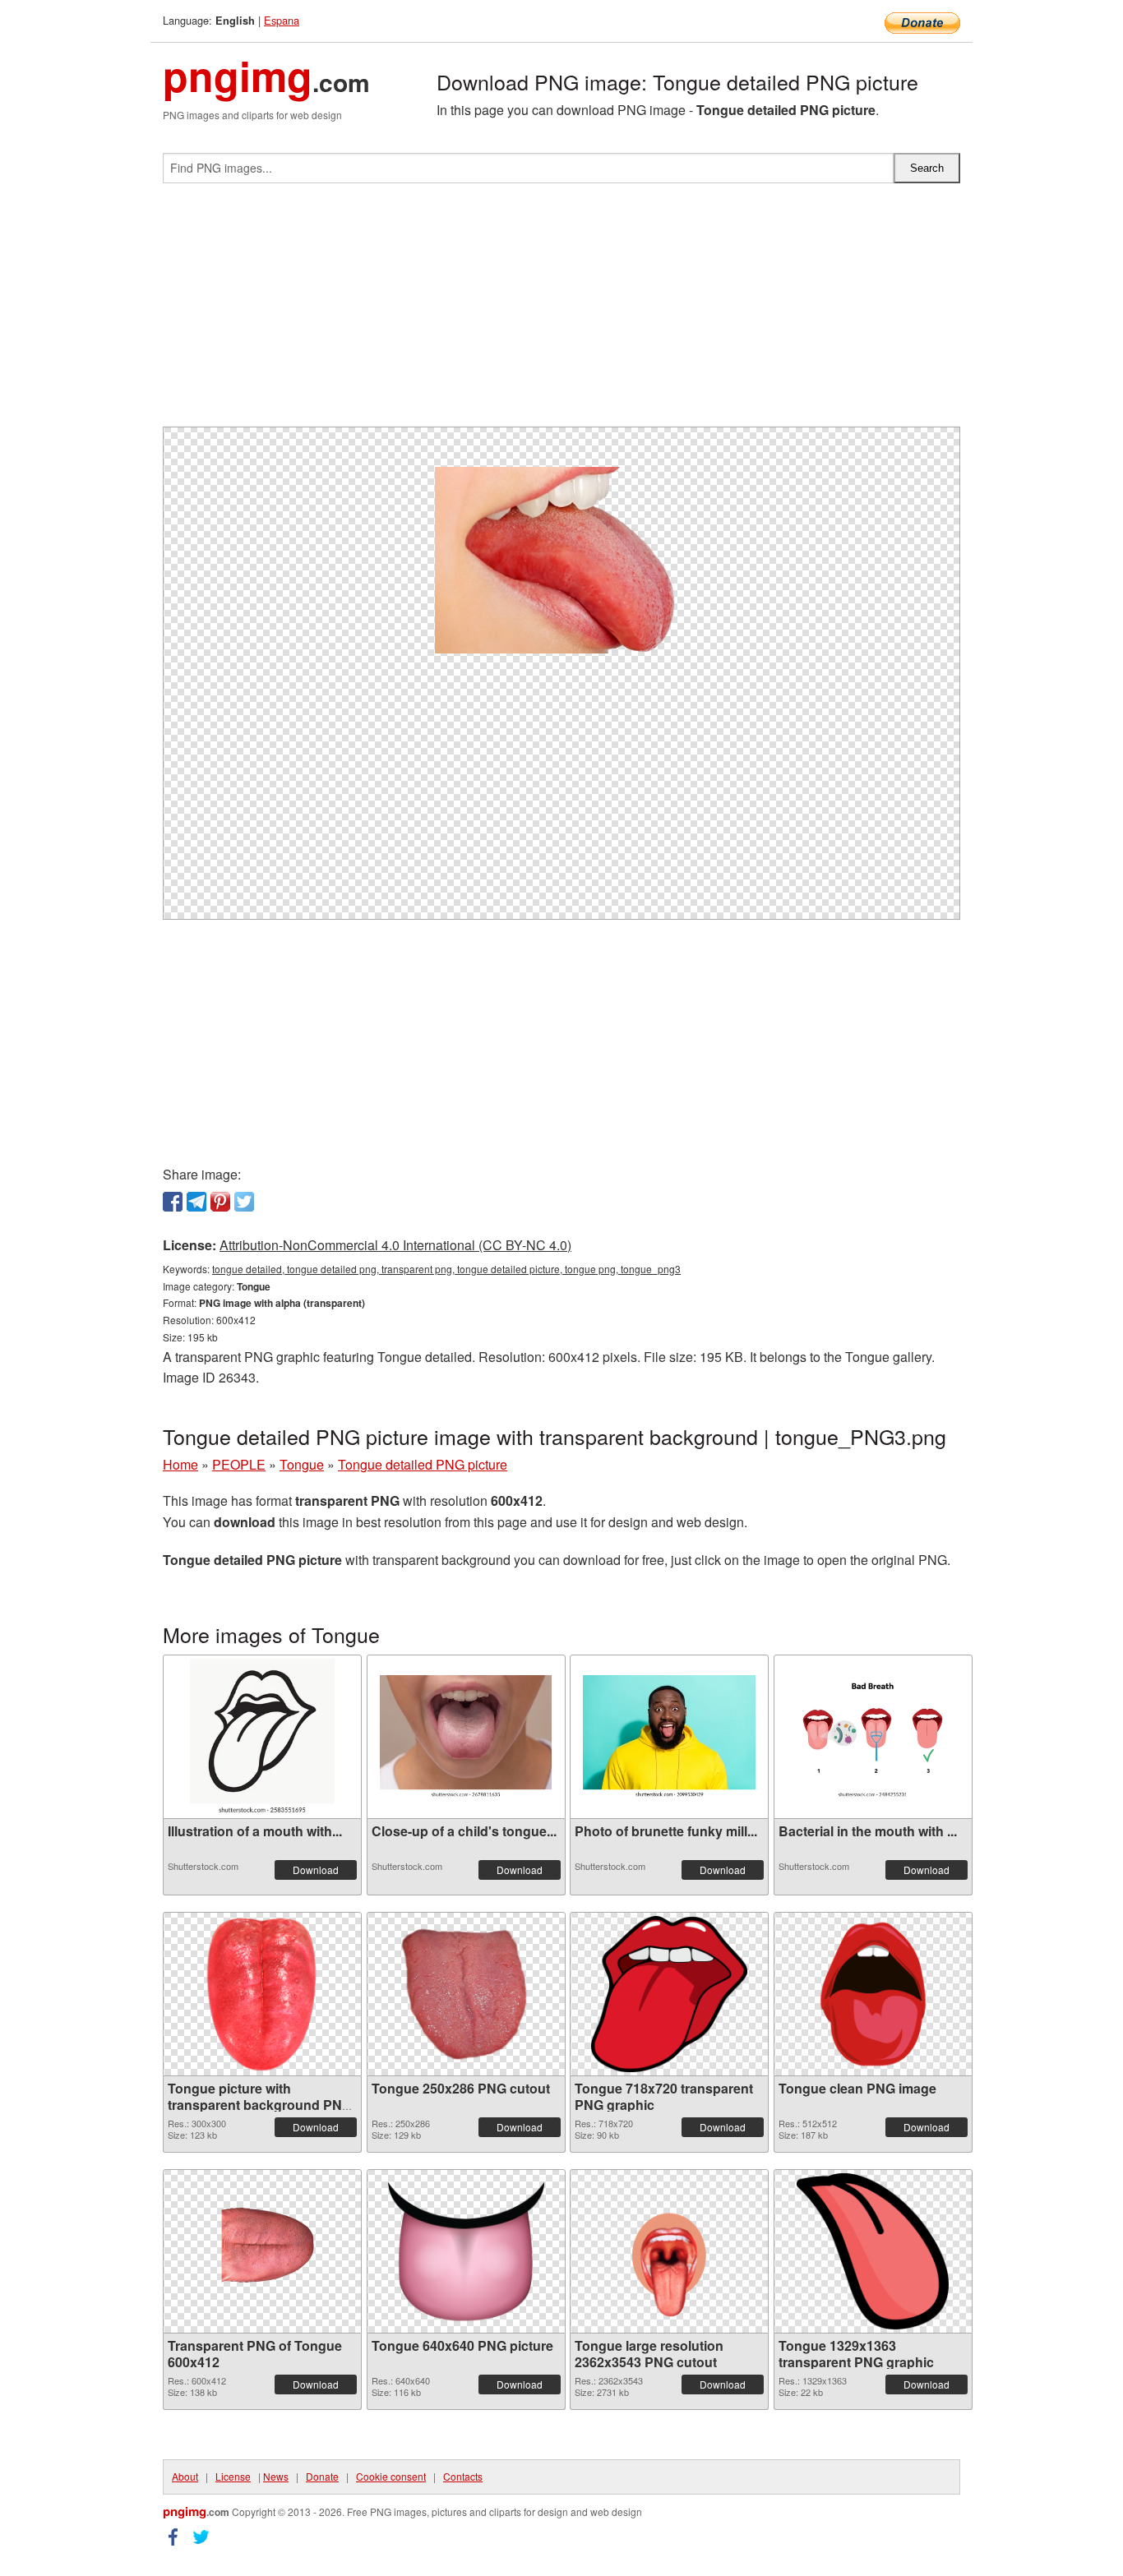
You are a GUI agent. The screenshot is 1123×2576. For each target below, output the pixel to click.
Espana (282, 20)
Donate (322, 2476)
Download (316, 1870)
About (185, 2476)
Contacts (463, 2476)
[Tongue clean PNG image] (873, 1994)
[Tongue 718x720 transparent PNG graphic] (669, 1994)
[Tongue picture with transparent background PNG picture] (262, 1994)
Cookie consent (391, 2476)
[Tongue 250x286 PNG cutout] (466, 1994)
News (276, 2476)
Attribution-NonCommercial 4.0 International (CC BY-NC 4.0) (395, 1245)
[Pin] (220, 1202)
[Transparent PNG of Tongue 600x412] (262, 2251)
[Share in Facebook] (173, 1202)
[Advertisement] (561, 312)
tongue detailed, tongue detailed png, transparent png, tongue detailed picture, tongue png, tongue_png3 (446, 1269)
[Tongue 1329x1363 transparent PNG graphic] (873, 2251)
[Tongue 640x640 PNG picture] (466, 2251)
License (233, 2476)
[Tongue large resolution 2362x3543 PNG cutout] (669, 2251)
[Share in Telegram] (196, 1202)
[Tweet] (244, 1202)
